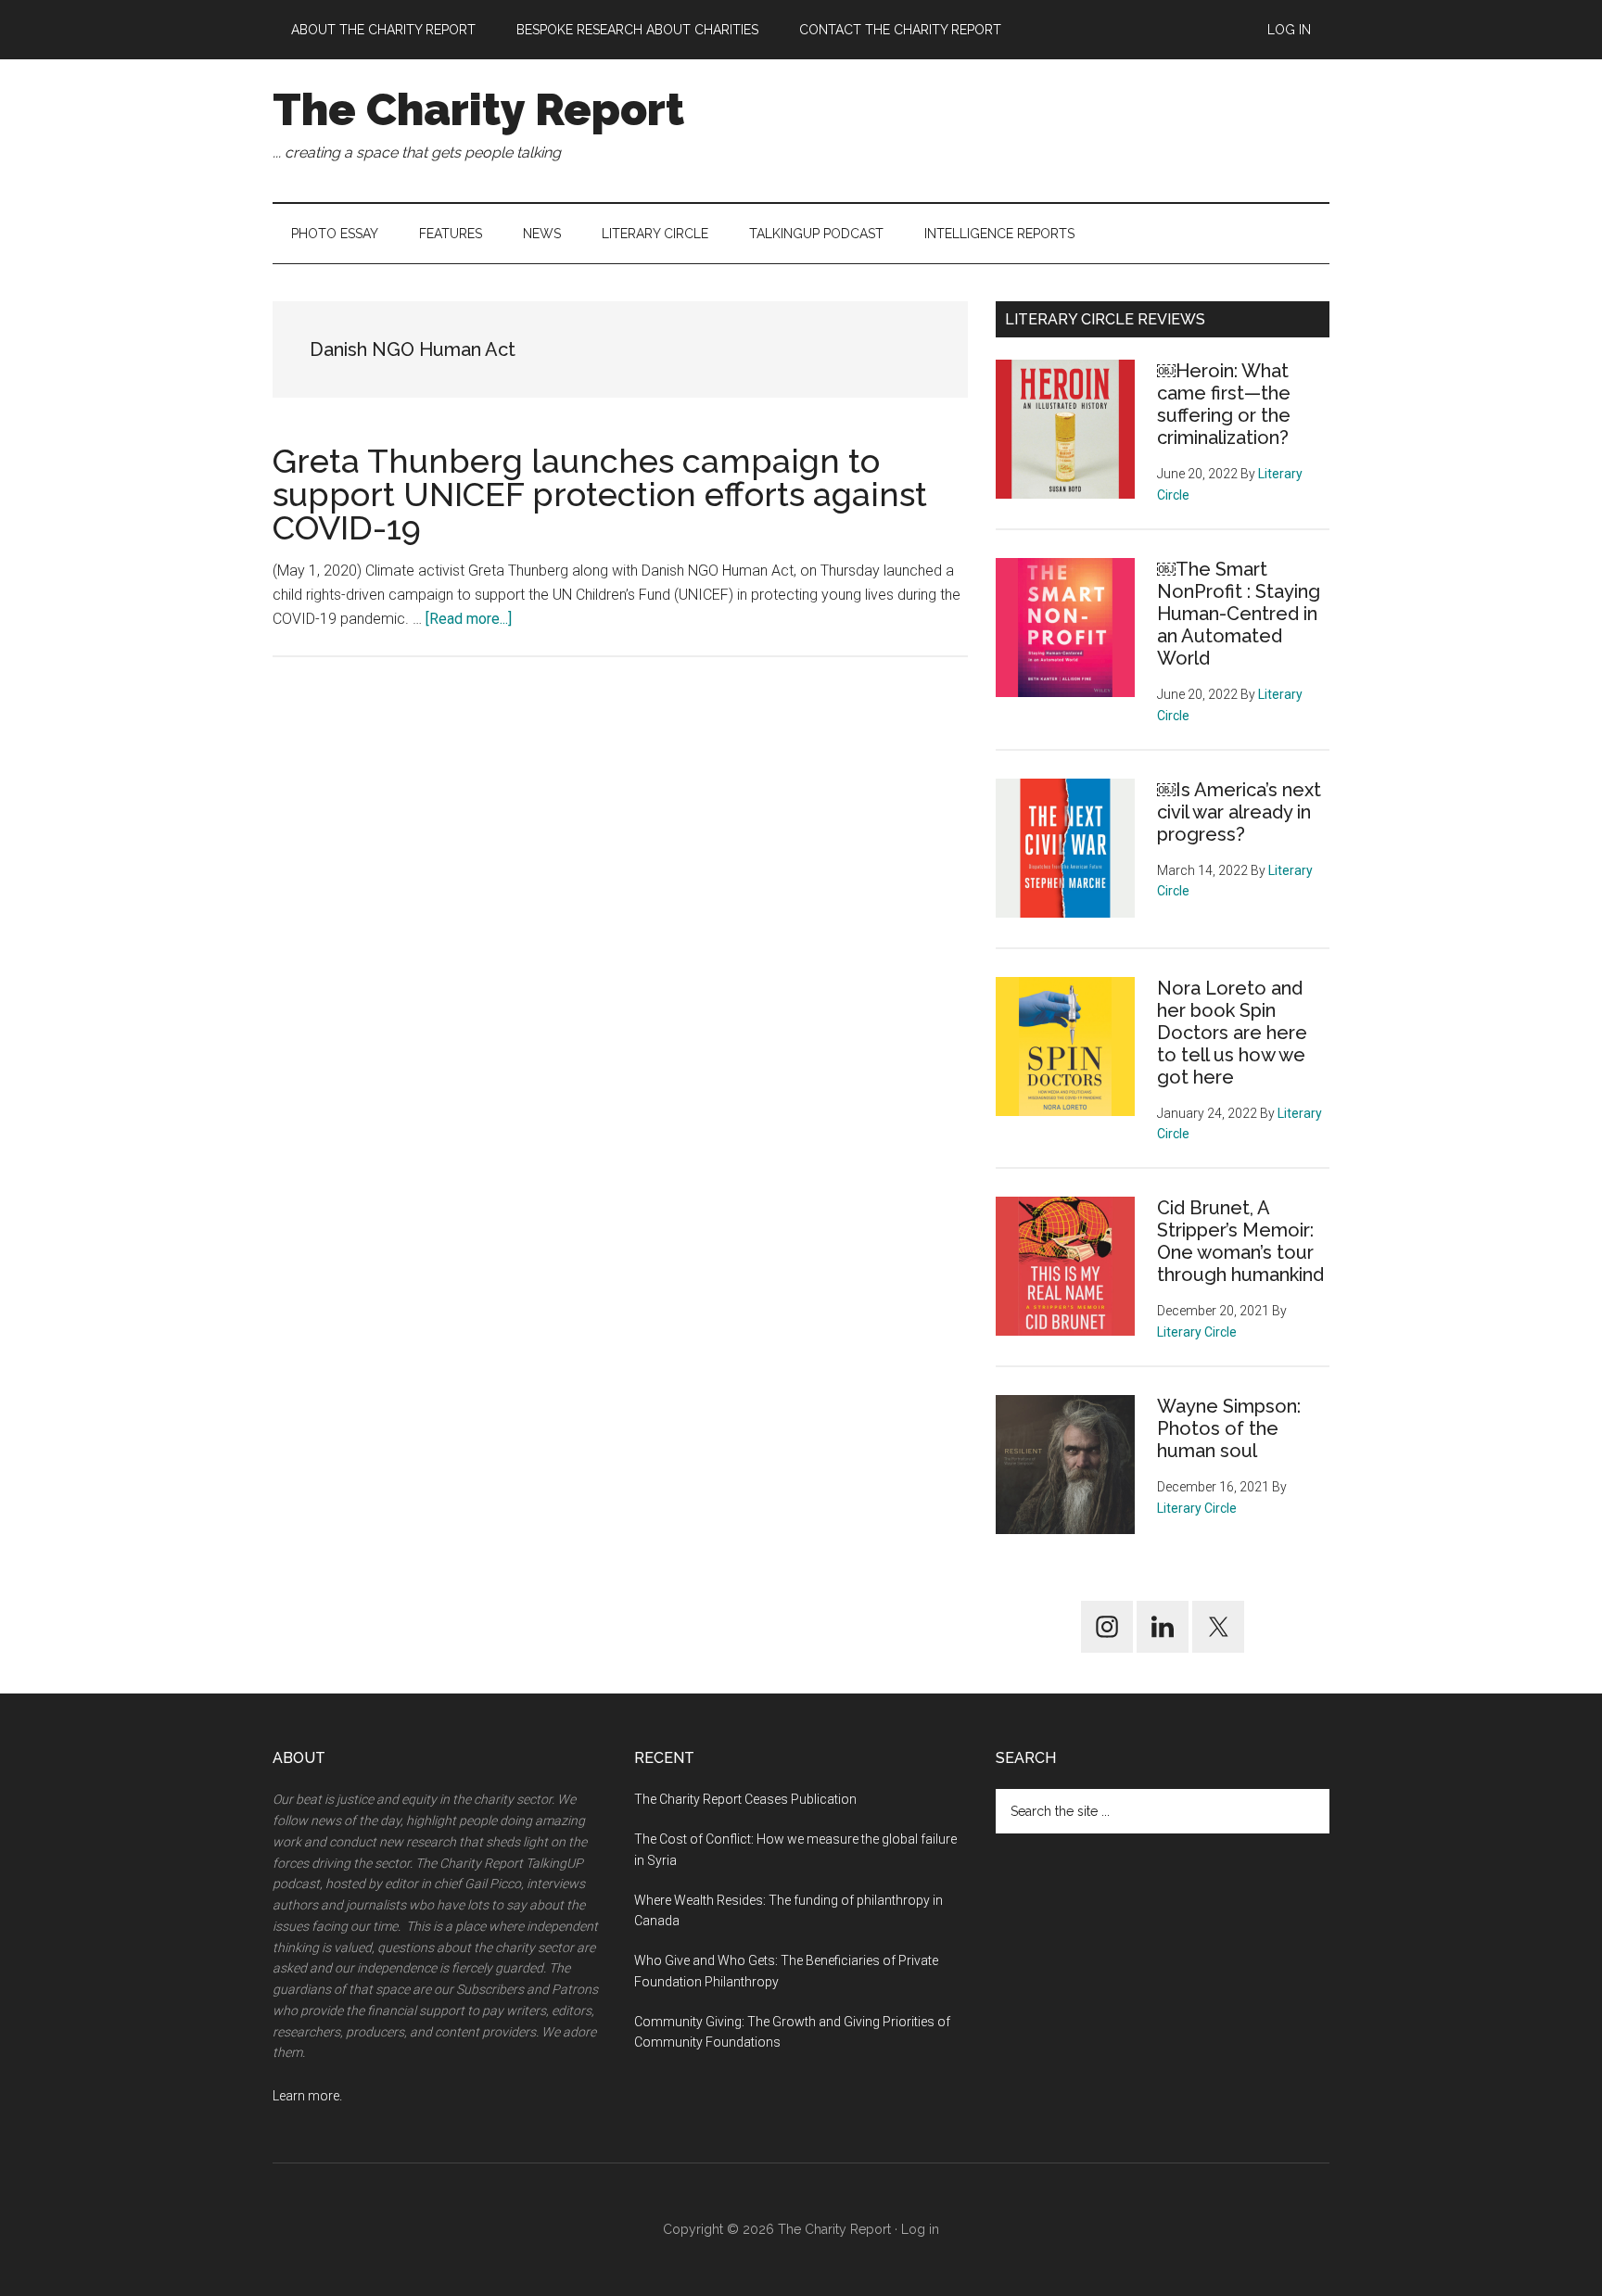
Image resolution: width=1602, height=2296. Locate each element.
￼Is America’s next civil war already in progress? (1239, 812)
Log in (920, 2229)
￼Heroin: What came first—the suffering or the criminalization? (1224, 404)
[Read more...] (469, 619)
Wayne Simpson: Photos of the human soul (1229, 1428)
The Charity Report (478, 109)
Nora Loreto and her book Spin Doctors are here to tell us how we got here (1232, 1033)
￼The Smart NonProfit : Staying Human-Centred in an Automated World (1239, 614)
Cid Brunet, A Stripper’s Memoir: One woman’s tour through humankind (1240, 1241)
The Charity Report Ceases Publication (747, 1799)
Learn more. (307, 2096)
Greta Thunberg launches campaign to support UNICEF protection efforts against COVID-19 (600, 494)
